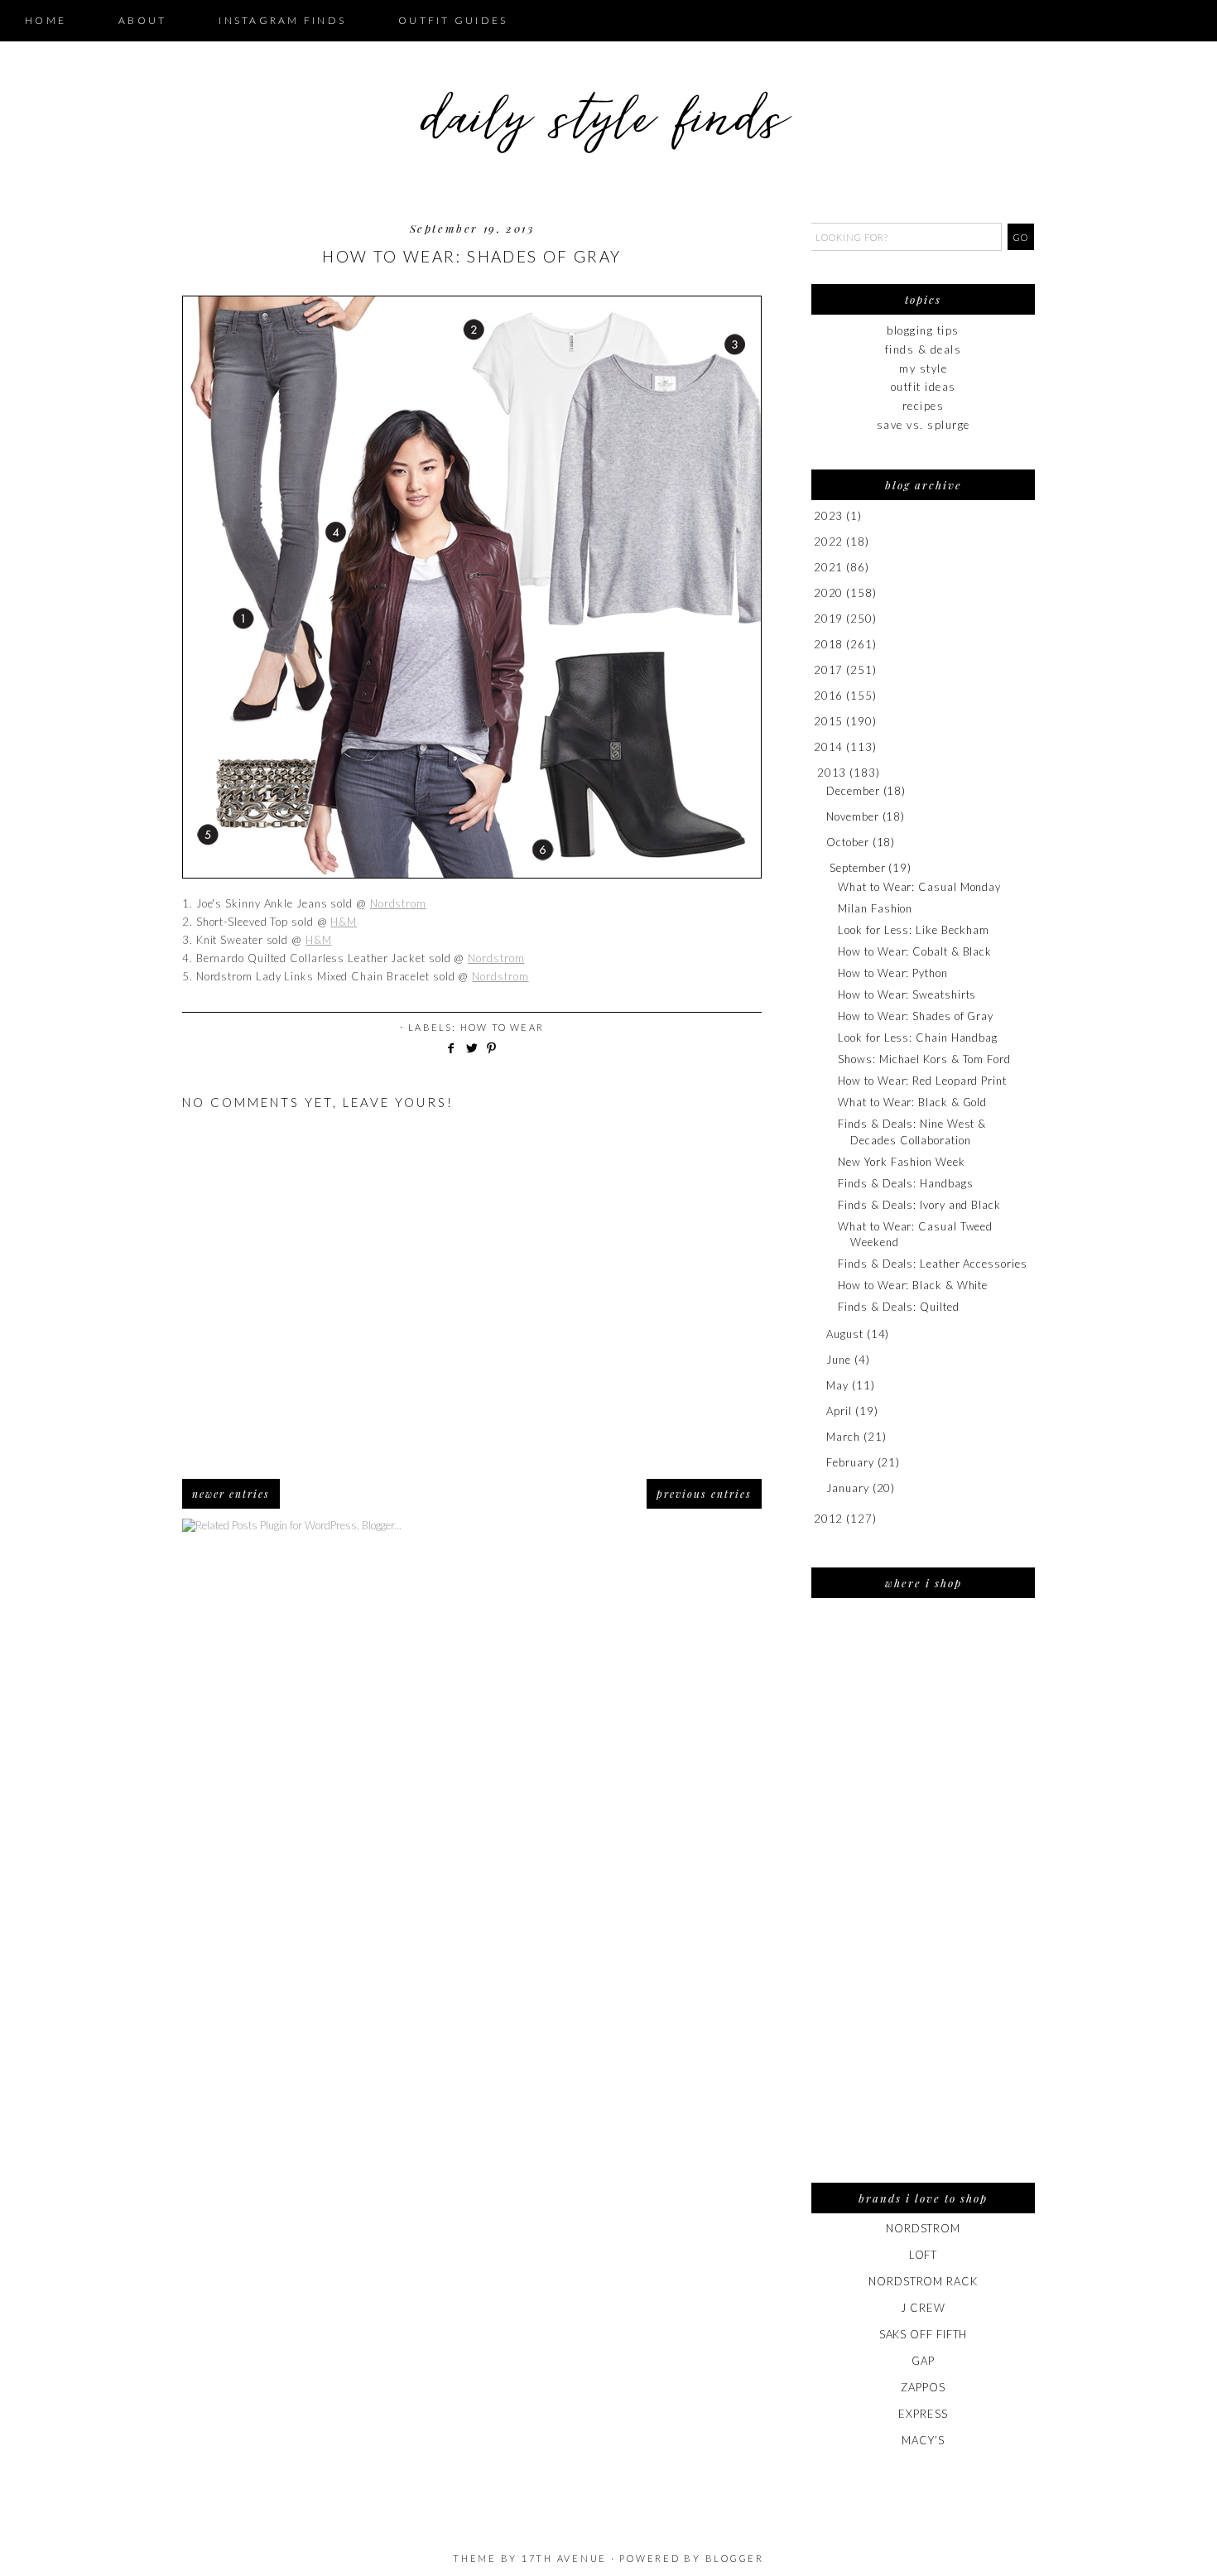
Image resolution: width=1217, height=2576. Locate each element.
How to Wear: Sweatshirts (907, 994)
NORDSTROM (923, 2228)
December (853, 791)
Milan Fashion (875, 908)
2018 (829, 644)
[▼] (814, 773)
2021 (829, 567)
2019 (829, 619)
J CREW (923, 2308)
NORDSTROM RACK (923, 2281)
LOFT (924, 2255)
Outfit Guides (453, 20)
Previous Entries (704, 1494)
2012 (829, 1519)
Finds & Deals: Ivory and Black (919, 1205)
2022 (829, 542)
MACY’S (923, 2440)
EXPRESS (923, 2414)
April (839, 1411)
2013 (832, 773)
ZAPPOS (923, 2387)
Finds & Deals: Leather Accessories (932, 1264)
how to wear (502, 1027)
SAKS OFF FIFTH (924, 2334)
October (847, 842)
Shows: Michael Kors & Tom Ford (924, 1059)
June (839, 1360)
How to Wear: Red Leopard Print (922, 1081)
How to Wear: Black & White (913, 1285)
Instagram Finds (282, 20)
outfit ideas (924, 387)
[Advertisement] (923, 1901)
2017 (829, 670)
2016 (829, 696)
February (850, 1462)
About (142, 20)
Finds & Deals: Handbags (905, 1183)
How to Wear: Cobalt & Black (915, 951)
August (844, 1334)
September (857, 868)
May (837, 1385)
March (843, 1437)
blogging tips (923, 330)
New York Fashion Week (901, 1162)
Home (46, 20)
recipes (924, 406)
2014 (829, 747)
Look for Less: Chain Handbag (917, 1038)
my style (923, 368)
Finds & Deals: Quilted (898, 1307)
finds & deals (924, 349)
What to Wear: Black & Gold (912, 1102)
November (852, 816)
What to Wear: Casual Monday (919, 887)
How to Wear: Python (892, 973)
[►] (813, 516)
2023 (829, 516)
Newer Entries (231, 1494)
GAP (923, 2361)
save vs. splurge (924, 425)
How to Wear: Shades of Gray (916, 1016)
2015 (829, 721)
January (847, 1488)
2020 (829, 593)
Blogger (735, 2558)
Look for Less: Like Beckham (914, 930)
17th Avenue (564, 2558)
